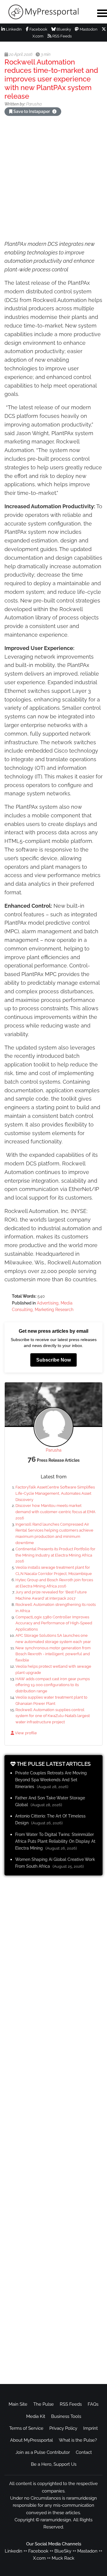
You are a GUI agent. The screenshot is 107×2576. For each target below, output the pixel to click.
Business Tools (66, 2416)
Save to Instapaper (32, 111)
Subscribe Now (53, 1360)
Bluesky (63, 29)
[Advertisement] (53, 179)
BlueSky (63, 2551)
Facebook (38, 29)
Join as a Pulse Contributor (43, 2452)
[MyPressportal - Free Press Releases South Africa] (45, 12)
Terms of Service (26, 2428)
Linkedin (14, 2551)
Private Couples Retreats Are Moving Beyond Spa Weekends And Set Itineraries (51, 1780)
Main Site (18, 2404)
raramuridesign (56, 2520)
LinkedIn (13, 29)
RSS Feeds (62, 36)
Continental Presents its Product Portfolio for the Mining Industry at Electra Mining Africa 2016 (55, 1555)
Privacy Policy (63, 2428)
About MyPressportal (32, 2440)
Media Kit (36, 2416)
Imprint (91, 2428)
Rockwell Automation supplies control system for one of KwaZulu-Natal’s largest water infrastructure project (53, 1716)
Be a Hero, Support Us (54, 2464)
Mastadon (87, 2551)
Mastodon (88, 29)
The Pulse (44, 2404)
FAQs (93, 2404)
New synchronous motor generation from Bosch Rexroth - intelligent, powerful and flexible (53, 1654)
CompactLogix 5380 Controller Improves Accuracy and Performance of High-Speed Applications (54, 1623)
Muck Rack (63, 2558)
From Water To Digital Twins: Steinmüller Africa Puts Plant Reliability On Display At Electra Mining (55, 1841)
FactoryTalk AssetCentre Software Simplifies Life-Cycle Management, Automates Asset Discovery (55, 1493)
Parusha (54, 1450)
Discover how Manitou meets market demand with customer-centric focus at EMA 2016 (55, 1512)
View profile (25, 1733)
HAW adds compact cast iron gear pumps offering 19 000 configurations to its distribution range (53, 1685)
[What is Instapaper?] (54, 111)
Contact (84, 2452)
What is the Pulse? (78, 2440)
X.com (39, 2558)
